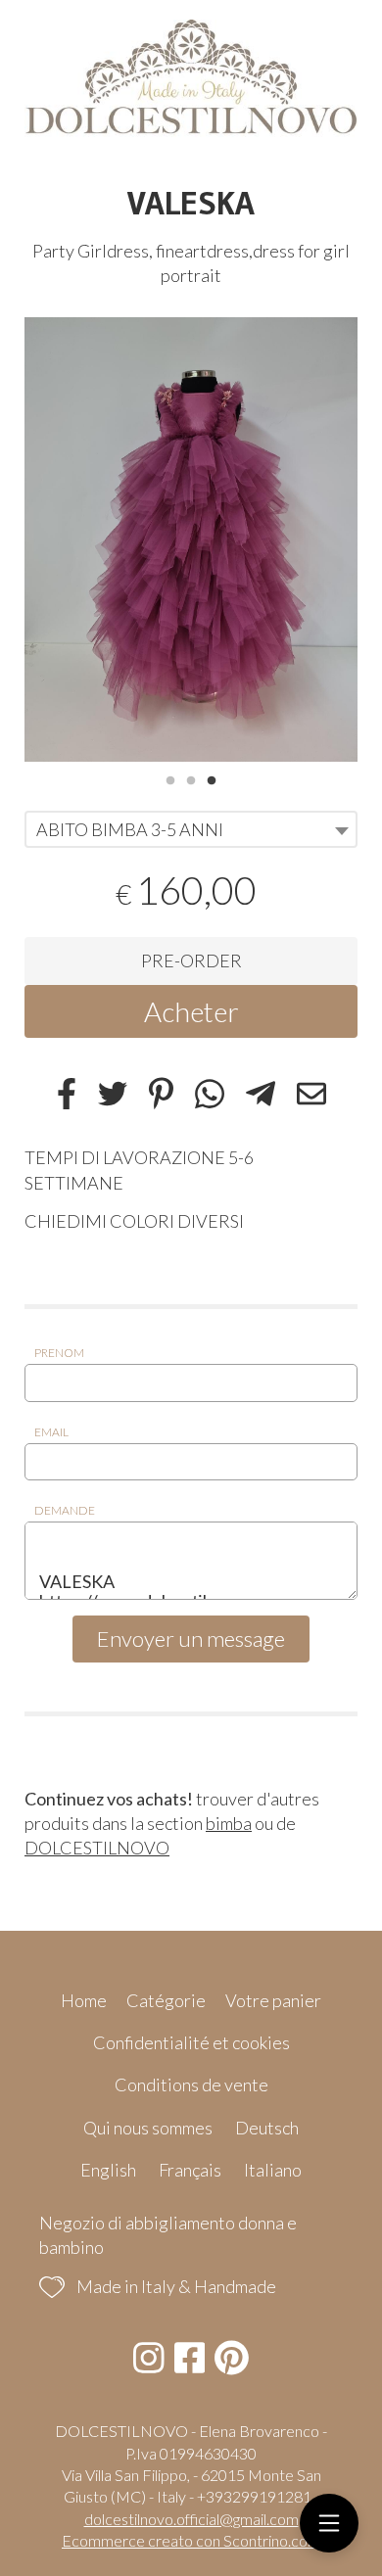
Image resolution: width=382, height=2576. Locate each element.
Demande (65, 1510)
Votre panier (273, 2000)
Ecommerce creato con (191, 2540)
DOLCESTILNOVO (97, 1848)
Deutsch (267, 2128)
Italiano (273, 2170)
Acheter (191, 1011)
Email (51, 1432)
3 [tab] (212, 778)
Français (190, 2170)
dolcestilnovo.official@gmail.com (191, 2519)
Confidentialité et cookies (191, 2042)
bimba (229, 1823)
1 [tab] (170, 778)
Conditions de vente (191, 2084)
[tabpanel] (191, 539)
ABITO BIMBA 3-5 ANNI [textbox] (130, 829)
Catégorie (166, 2000)
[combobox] (191, 829)
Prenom (59, 1353)
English (108, 2170)
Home (84, 2000)
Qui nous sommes (148, 2128)
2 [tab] (191, 778)
